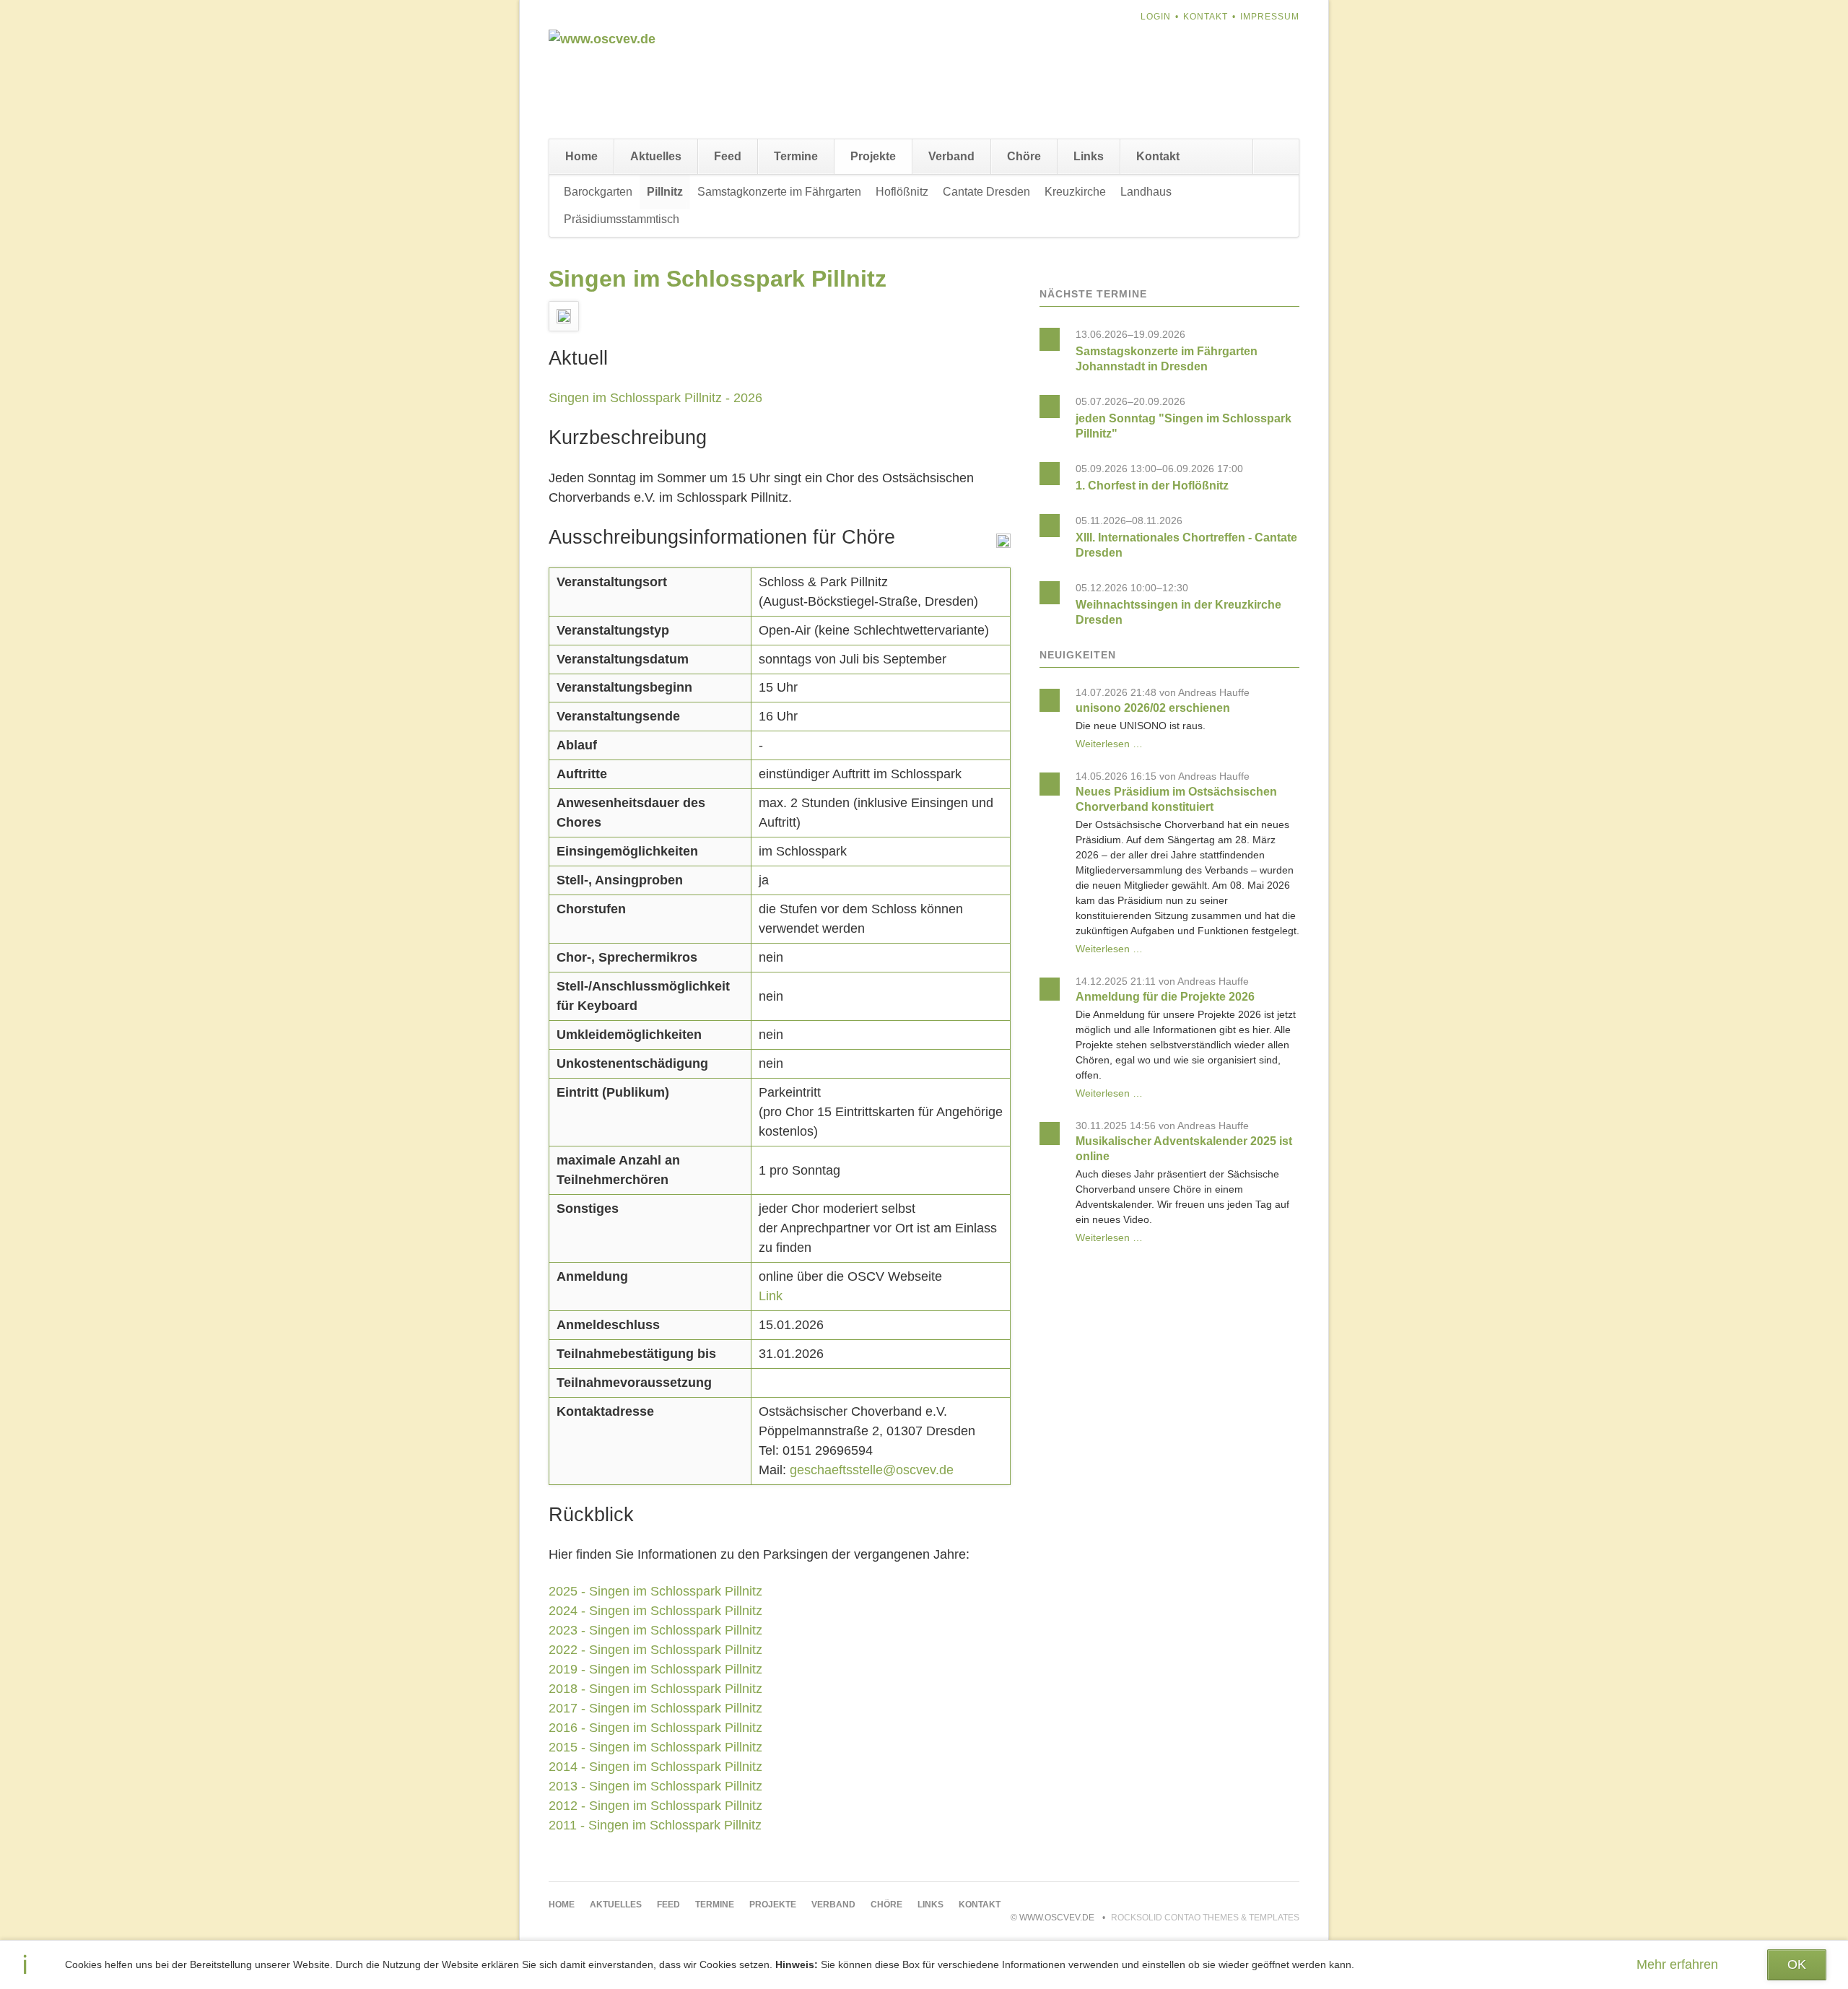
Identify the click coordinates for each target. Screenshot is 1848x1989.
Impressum (1270, 17)
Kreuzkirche (1075, 192)
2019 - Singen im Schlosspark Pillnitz (655, 1669)
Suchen (1276, 157)
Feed (728, 156)
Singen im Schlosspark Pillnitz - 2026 (655, 398)
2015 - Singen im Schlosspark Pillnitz (655, 1747)
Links (1089, 156)
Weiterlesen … (1109, 744)
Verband (951, 156)
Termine (796, 156)
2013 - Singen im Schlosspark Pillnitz (655, 1786)
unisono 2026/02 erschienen (1153, 708)
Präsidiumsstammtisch (622, 219)
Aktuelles (656, 156)
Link (771, 1296)
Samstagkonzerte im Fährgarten (779, 192)
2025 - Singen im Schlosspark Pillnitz (655, 1591)
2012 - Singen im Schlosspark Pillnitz (655, 1806)
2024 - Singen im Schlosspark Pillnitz (655, 1611)
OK (1797, 1964)
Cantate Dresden (986, 192)
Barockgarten (598, 192)
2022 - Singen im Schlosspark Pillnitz (655, 1650)
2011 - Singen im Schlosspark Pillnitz (655, 1825)
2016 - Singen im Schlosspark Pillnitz (655, 1728)
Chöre (1024, 156)
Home (581, 156)
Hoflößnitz (902, 192)
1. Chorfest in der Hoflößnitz (1152, 486)
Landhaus (1146, 192)
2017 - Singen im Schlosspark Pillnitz (655, 1708)
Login (1156, 17)
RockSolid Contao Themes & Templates (1205, 1918)
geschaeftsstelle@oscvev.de (872, 1470)
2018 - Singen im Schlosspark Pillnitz (655, 1689)
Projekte (873, 156)
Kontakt (1206, 17)
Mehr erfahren (1677, 1964)
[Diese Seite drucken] (1003, 544)
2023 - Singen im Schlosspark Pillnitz (655, 1630)
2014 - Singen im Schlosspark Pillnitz (655, 1767)
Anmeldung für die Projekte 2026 (1165, 997)
